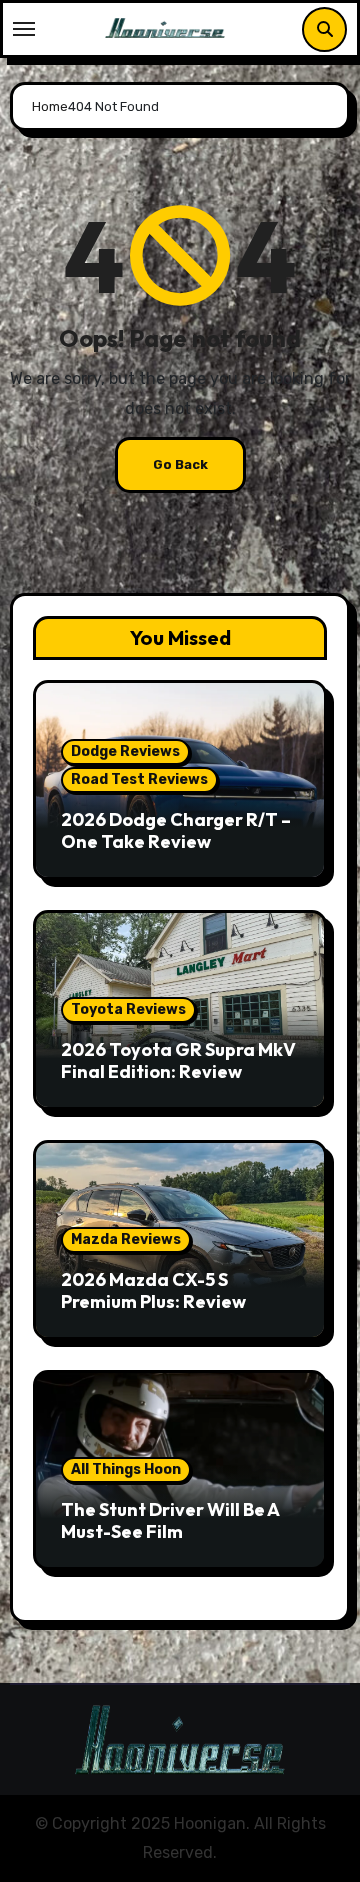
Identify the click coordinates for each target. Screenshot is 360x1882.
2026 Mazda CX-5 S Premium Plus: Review (153, 1290)
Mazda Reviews (126, 1239)
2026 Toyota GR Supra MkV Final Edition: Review (178, 1060)
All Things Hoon (126, 1469)
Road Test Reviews (139, 779)
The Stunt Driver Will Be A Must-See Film (170, 1520)
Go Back (180, 464)
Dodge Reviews (125, 751)
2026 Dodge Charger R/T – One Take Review (176, 830)
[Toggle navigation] (24, 29)
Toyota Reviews (128, 1009)
